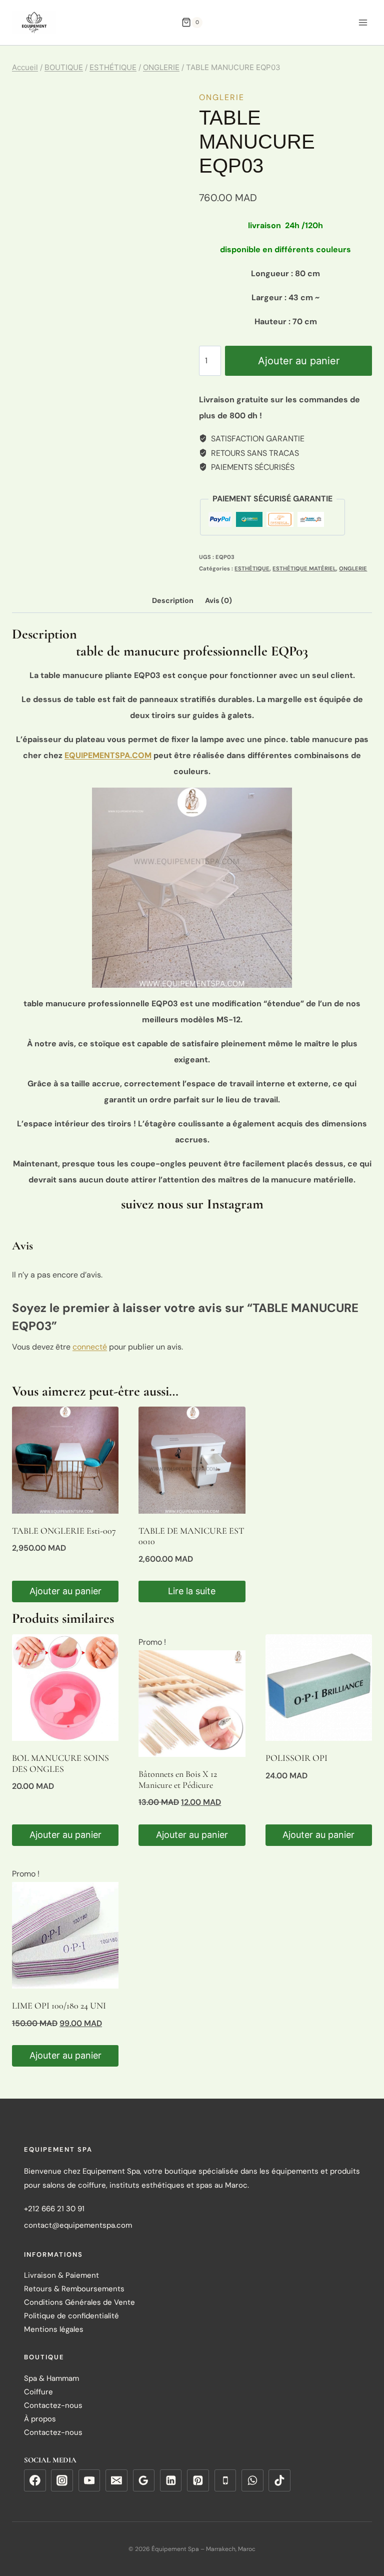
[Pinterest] (198, 2481)
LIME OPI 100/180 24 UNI (59, 2006)
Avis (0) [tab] (218, 600)
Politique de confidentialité (71, 2316)
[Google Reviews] (144, 2481)
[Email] (116, 2481)
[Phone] (225, 2481)
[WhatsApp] (252, 2481)
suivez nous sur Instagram (192, 1204)
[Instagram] (62, 2481)
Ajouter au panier (299, 361)
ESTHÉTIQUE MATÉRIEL (304, 568)
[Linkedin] (171, 2481)
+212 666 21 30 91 (54, 2209)
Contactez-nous (53, 2406)
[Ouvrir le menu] (363, 22)
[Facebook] (35, 2481)
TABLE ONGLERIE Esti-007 (64, 1531)
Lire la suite (192, 1591)
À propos (40, 2419)
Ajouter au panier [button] (65, 1591)
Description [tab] (173, 600)
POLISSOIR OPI (296, 1758)
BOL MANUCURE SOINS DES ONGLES (60, 1763)
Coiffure (38, 2392)
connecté (90, 1347)
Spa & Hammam (51, 2379)
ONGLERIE (222, 97)
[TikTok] (279, 2481)
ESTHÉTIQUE (252, 568)
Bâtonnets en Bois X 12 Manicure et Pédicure (178, 1779)
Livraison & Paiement (61, 2276)
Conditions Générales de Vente (79, 2303)
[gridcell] (285, 322)
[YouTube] (89, 2481)
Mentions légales (54, 2330)
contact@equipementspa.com (78, 2225)
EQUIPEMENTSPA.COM (108, 755)
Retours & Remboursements (74, 2289)
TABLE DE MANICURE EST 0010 (191, 1536)
